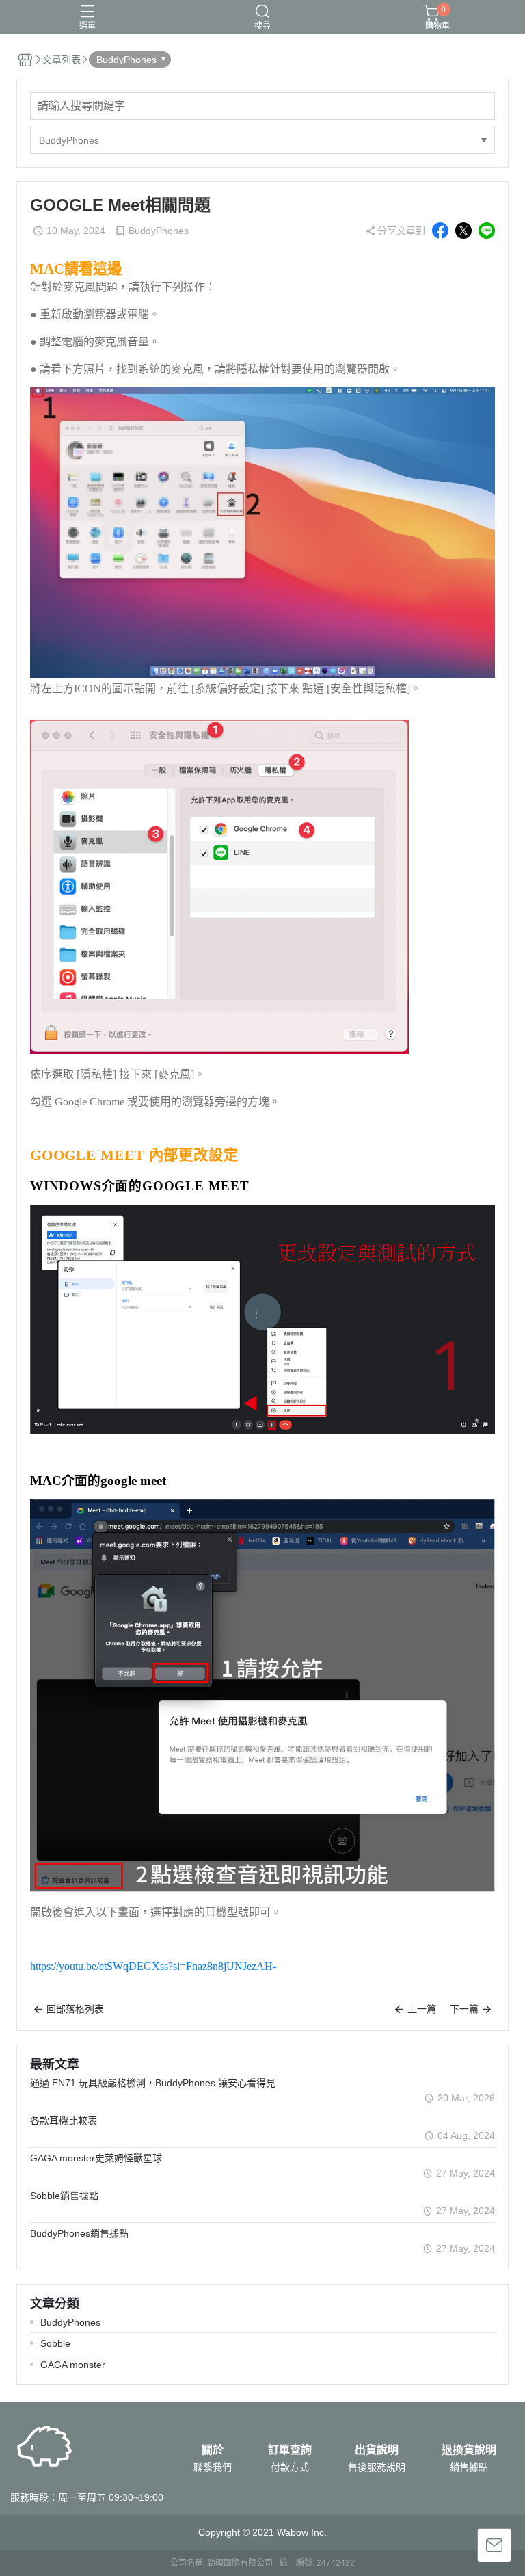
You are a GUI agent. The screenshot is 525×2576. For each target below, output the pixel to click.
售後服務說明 (377, 2467)
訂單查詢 (290, 2450)
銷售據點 (469, 2467)
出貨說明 (377, 2450)
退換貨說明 (469, 2450)
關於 (213, 2450)
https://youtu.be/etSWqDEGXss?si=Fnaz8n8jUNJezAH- (153, 1966)
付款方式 (290, 2467)
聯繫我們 (213, 2467)
